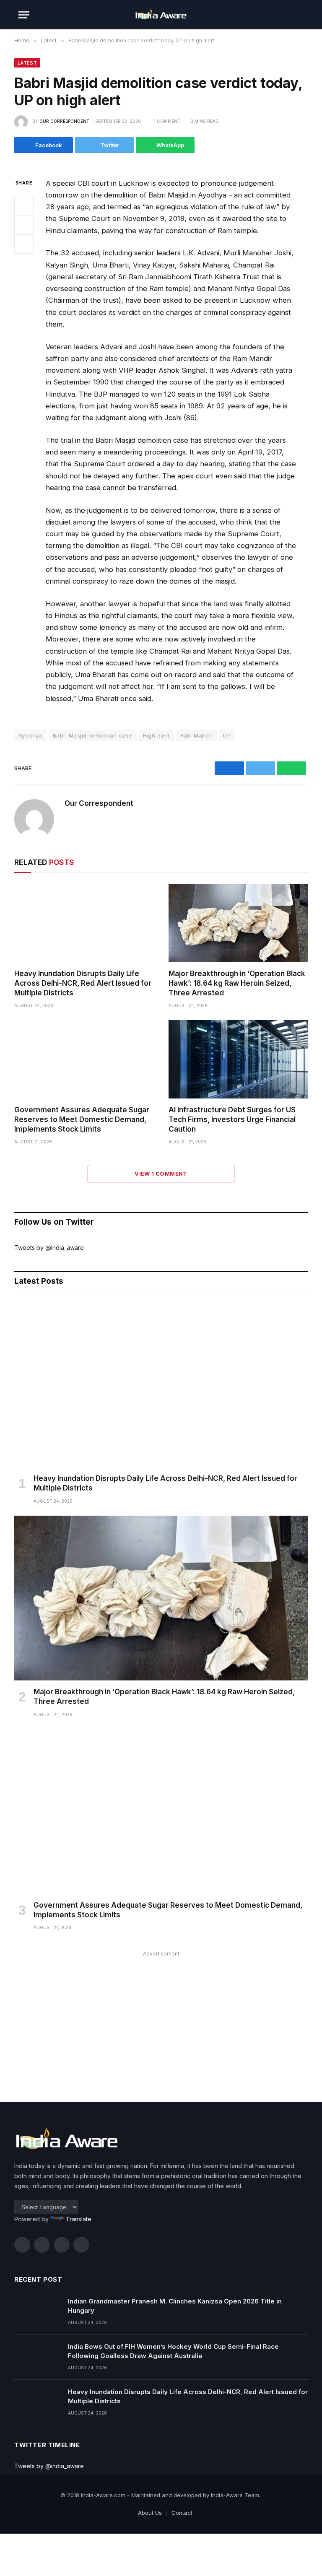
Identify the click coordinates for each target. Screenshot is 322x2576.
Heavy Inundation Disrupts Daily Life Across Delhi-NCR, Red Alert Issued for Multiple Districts (83, 983)
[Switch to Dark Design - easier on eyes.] (287, 15)
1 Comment (167, 121)
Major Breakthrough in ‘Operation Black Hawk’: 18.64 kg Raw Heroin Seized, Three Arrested (237, 983)
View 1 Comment (161, 1174)
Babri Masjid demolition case (93, 735)
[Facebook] (24, 206)
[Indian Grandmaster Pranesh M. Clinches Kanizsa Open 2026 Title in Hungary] (37, 2312)
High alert (156, 735)
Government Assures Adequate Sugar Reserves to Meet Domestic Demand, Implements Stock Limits (82, 1119)
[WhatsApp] (24, 244)
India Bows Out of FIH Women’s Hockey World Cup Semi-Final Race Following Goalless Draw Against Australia (173, 2351)
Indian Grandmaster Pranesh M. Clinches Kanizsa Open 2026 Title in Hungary (175, 2306)
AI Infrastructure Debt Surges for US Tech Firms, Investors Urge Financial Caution (232, 1119)
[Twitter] (24, 225)
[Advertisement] (161, 2018)
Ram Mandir (197, 735)
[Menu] (24, 15)
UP (227, 735)
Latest (27, 63)
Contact (182, 2513)
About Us (150, 2513)
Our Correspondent (65, 121)
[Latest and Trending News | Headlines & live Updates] (161, 15)
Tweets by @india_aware (49, 1248)
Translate (79, 2219)
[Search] (300, 15)
